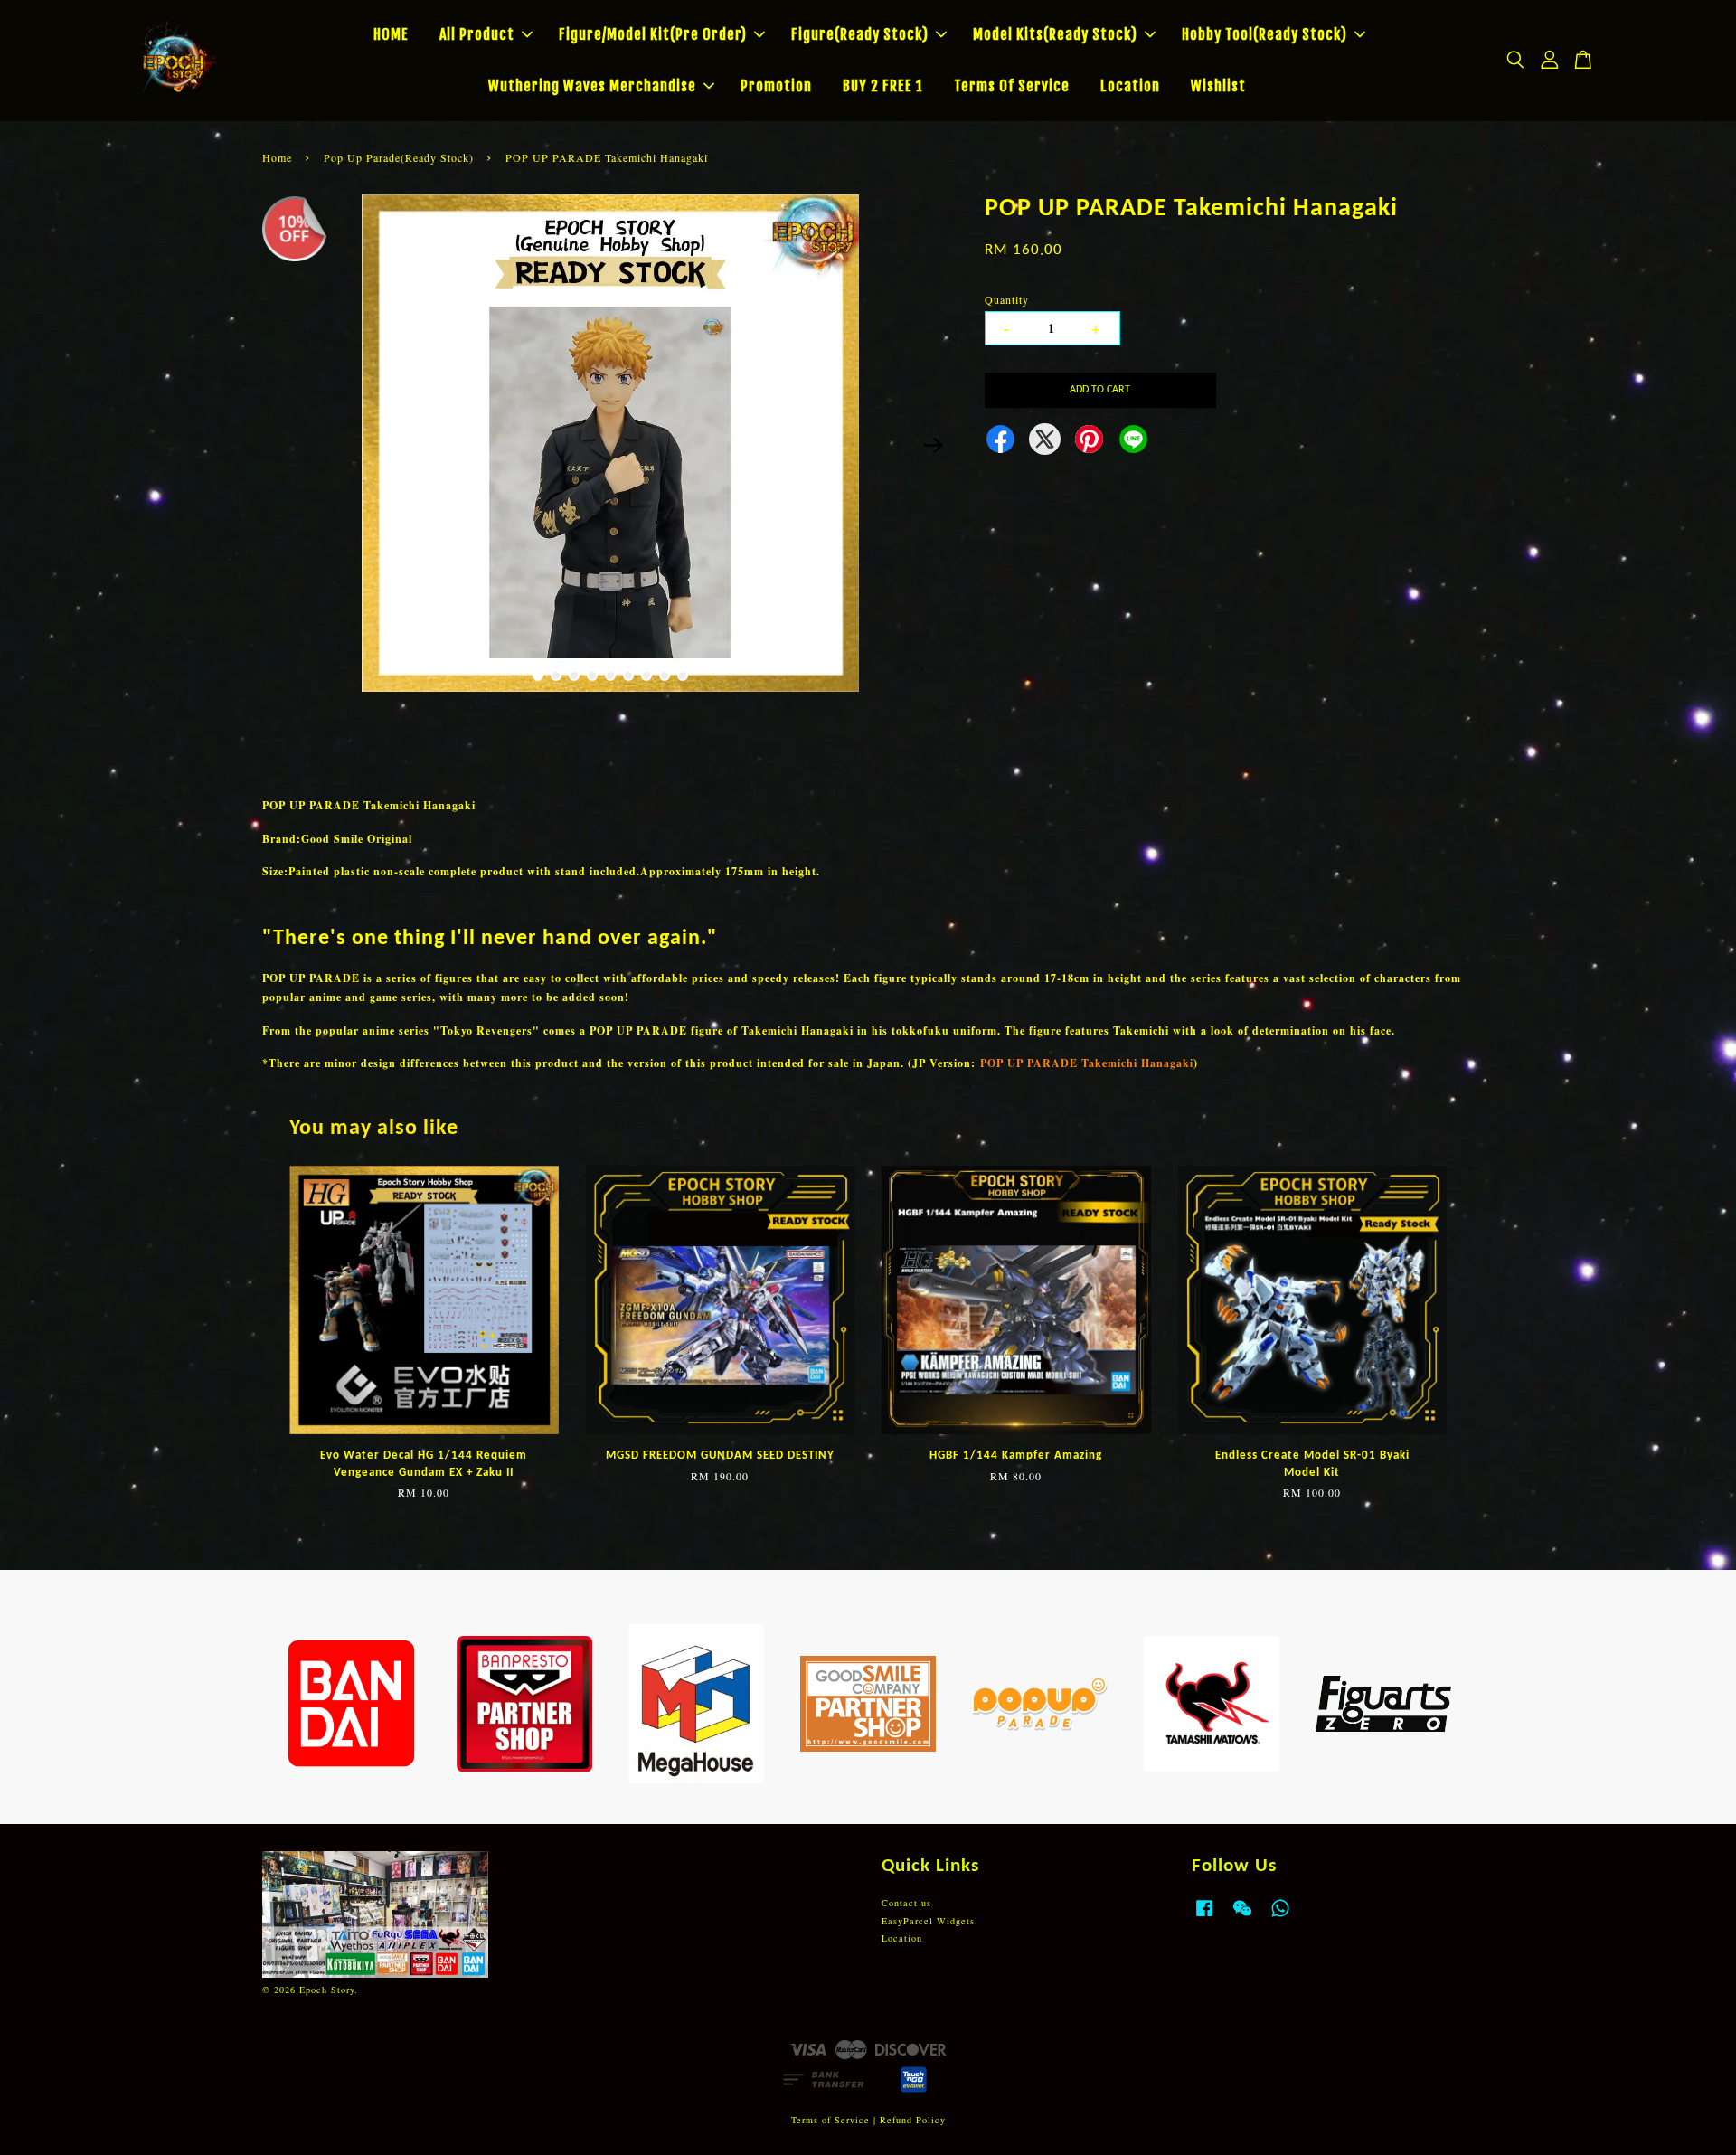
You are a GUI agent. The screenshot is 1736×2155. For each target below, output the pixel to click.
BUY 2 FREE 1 (883, 86)
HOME (391, 34)
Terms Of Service (1012, 86)
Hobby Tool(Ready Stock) (1264, 34)
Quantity (1007, 299)
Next (933, 445)
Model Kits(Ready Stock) (1055, 34)
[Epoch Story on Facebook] (1204, 1917)
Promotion (776, 86)
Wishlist (1218, 86)
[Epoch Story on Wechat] (1242, 1917)
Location (1130, 86)
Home (277, 157)
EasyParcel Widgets (928, 1921)
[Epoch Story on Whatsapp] (1280, 1917)
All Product (477, 34)
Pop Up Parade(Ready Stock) (399, 157)
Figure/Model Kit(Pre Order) (653, 34)
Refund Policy (913, 2120)
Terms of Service (830, 2120)
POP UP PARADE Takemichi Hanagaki (1087, 1063)
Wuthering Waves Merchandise (592, 86)
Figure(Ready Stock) (860, 34)
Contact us (906, 1903)
